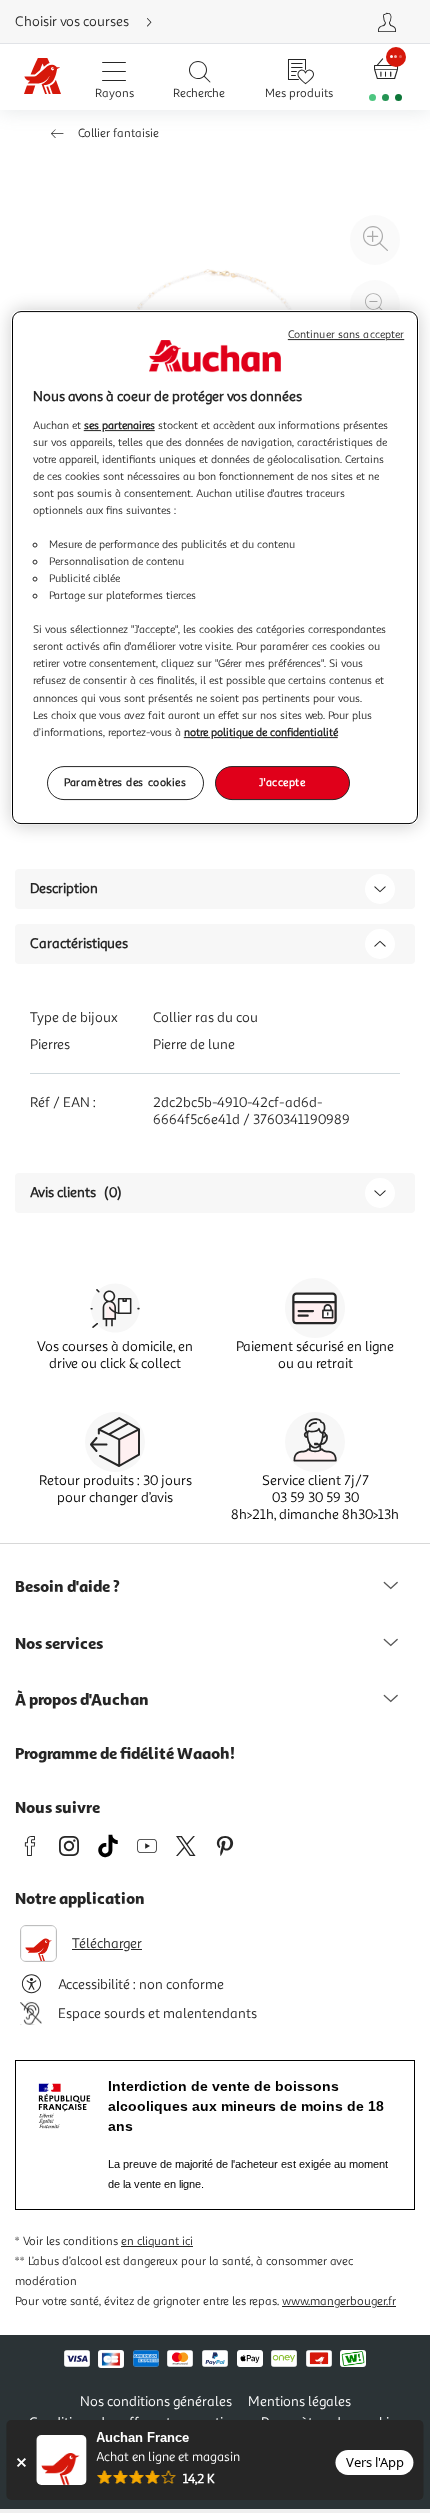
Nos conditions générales (156, 2401)
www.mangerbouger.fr (339, 2301)
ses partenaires (119, 425)
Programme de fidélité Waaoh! (125, 1753)
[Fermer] (20, 2462)
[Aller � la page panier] (386, 77)
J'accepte (282, 782)
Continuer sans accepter (346, 334)
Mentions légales (299, 2401)
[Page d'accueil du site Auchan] (42, 77)
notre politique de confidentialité (261, 732)
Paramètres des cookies (125, 782)
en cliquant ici (157, 2241)
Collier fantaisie (118, 133)
